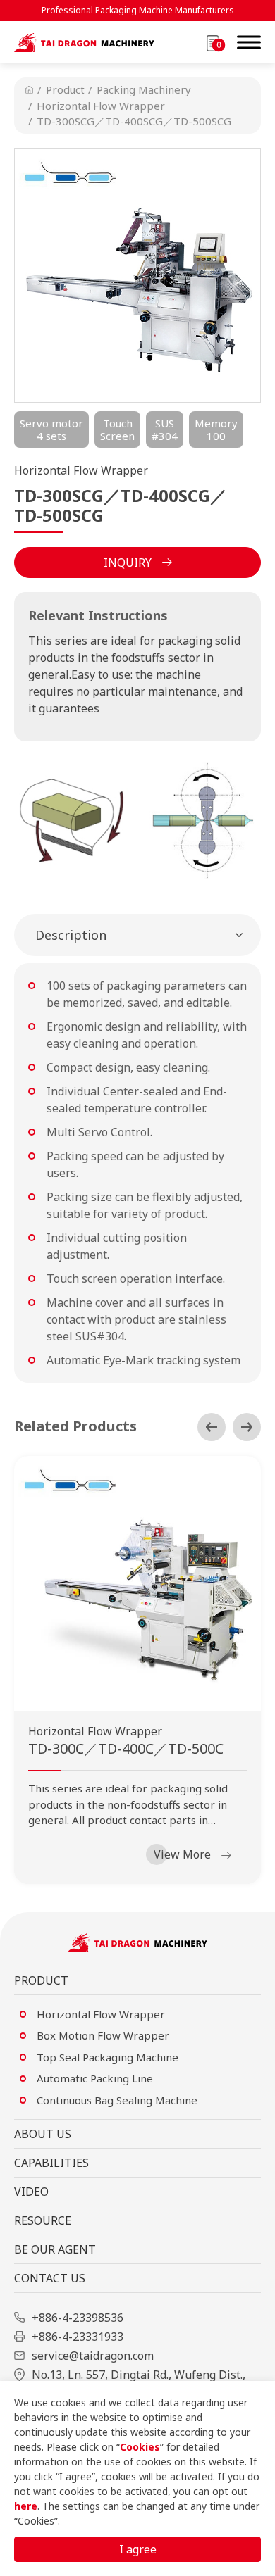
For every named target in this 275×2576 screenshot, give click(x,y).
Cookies (140, 2447)
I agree (138, 2549)
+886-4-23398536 (78, 2318)
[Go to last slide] (212, 1427)
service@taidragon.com (93, 2356)
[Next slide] (247, 1427)
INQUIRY (128, 563)
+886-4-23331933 (78, 2337)
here (26, 2506)
